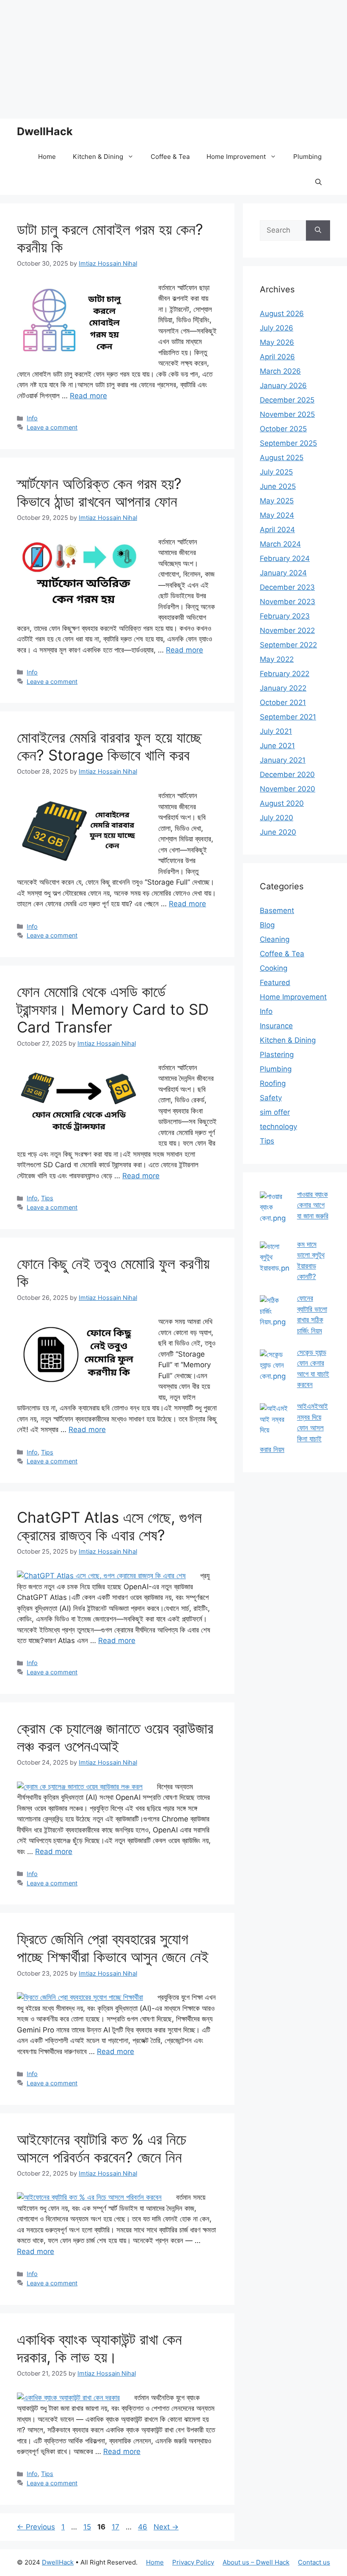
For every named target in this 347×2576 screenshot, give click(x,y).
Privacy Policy (193, 2562)
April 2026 (277, 357)
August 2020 (282, 803)
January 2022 (283, 688)
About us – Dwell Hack (256, 2562)
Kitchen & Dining (98, 157)
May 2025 (277, 501)
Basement (277, 910)
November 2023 (288, 602)
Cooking (274, 968)
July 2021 (276, 731)
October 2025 (283, 429)
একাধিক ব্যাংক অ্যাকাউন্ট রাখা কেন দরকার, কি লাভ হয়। (99, 2348)
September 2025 (288, 443)
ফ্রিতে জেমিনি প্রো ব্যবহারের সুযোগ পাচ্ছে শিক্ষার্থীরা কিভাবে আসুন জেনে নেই (113, 1948)
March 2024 (280, 544)
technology (278, 1127)
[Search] (318, 230)
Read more (88, 396)
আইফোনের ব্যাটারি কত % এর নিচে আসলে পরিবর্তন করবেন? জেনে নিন (102, 2148)
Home (47, 157)
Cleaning (275, 939)
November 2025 (287, 414)
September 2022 (288, 645)
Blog (267, 925)
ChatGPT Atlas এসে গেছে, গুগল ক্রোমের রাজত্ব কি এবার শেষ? (109, 1526)
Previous (36, 2527)
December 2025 (287, 400)
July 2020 (277, 818)
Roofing (273, 1083)
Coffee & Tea (170, 157)
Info (32, 418)
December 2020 (287, 774)
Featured (275, 983)
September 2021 (288, 717)
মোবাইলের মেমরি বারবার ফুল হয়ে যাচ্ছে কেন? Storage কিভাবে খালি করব (109, 746)
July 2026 (277, 328)
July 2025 (276, 472)
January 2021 (283, 760)
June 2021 (277, 746)
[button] (318, 182)
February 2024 (285, 558)
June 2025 (278, 486)
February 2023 (285, 616)
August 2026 (282, 314)
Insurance (276, 1026)
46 (143, 2527)
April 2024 (277, 530)
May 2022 (277, 659)
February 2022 (285, 674)
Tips (47, 1198)
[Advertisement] (173, 59)
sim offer (275, 1112)
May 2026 (277, 342)
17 (116, 2527)
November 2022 (287, 630)
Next (166, 2527)
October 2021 (283, 702)
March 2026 (280, 371)
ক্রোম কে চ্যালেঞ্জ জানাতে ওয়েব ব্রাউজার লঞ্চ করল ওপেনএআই (115, 1737)
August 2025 (282, 458)
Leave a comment (52, 427)
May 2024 (277, 515)
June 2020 (278, 832)
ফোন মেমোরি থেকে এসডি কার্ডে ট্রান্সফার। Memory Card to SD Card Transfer (113, 1009)
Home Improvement (236, 157)
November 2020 (288, 789)
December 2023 (287, 587)
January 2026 (283, 386)
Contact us (314, 2562)
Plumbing (307, 157)
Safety (271, 1098)
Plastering (277, 1055)
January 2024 (283, 573)
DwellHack (45, 131)
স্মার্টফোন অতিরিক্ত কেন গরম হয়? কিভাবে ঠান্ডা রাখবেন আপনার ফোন (99, 492)
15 (88, 2527)
